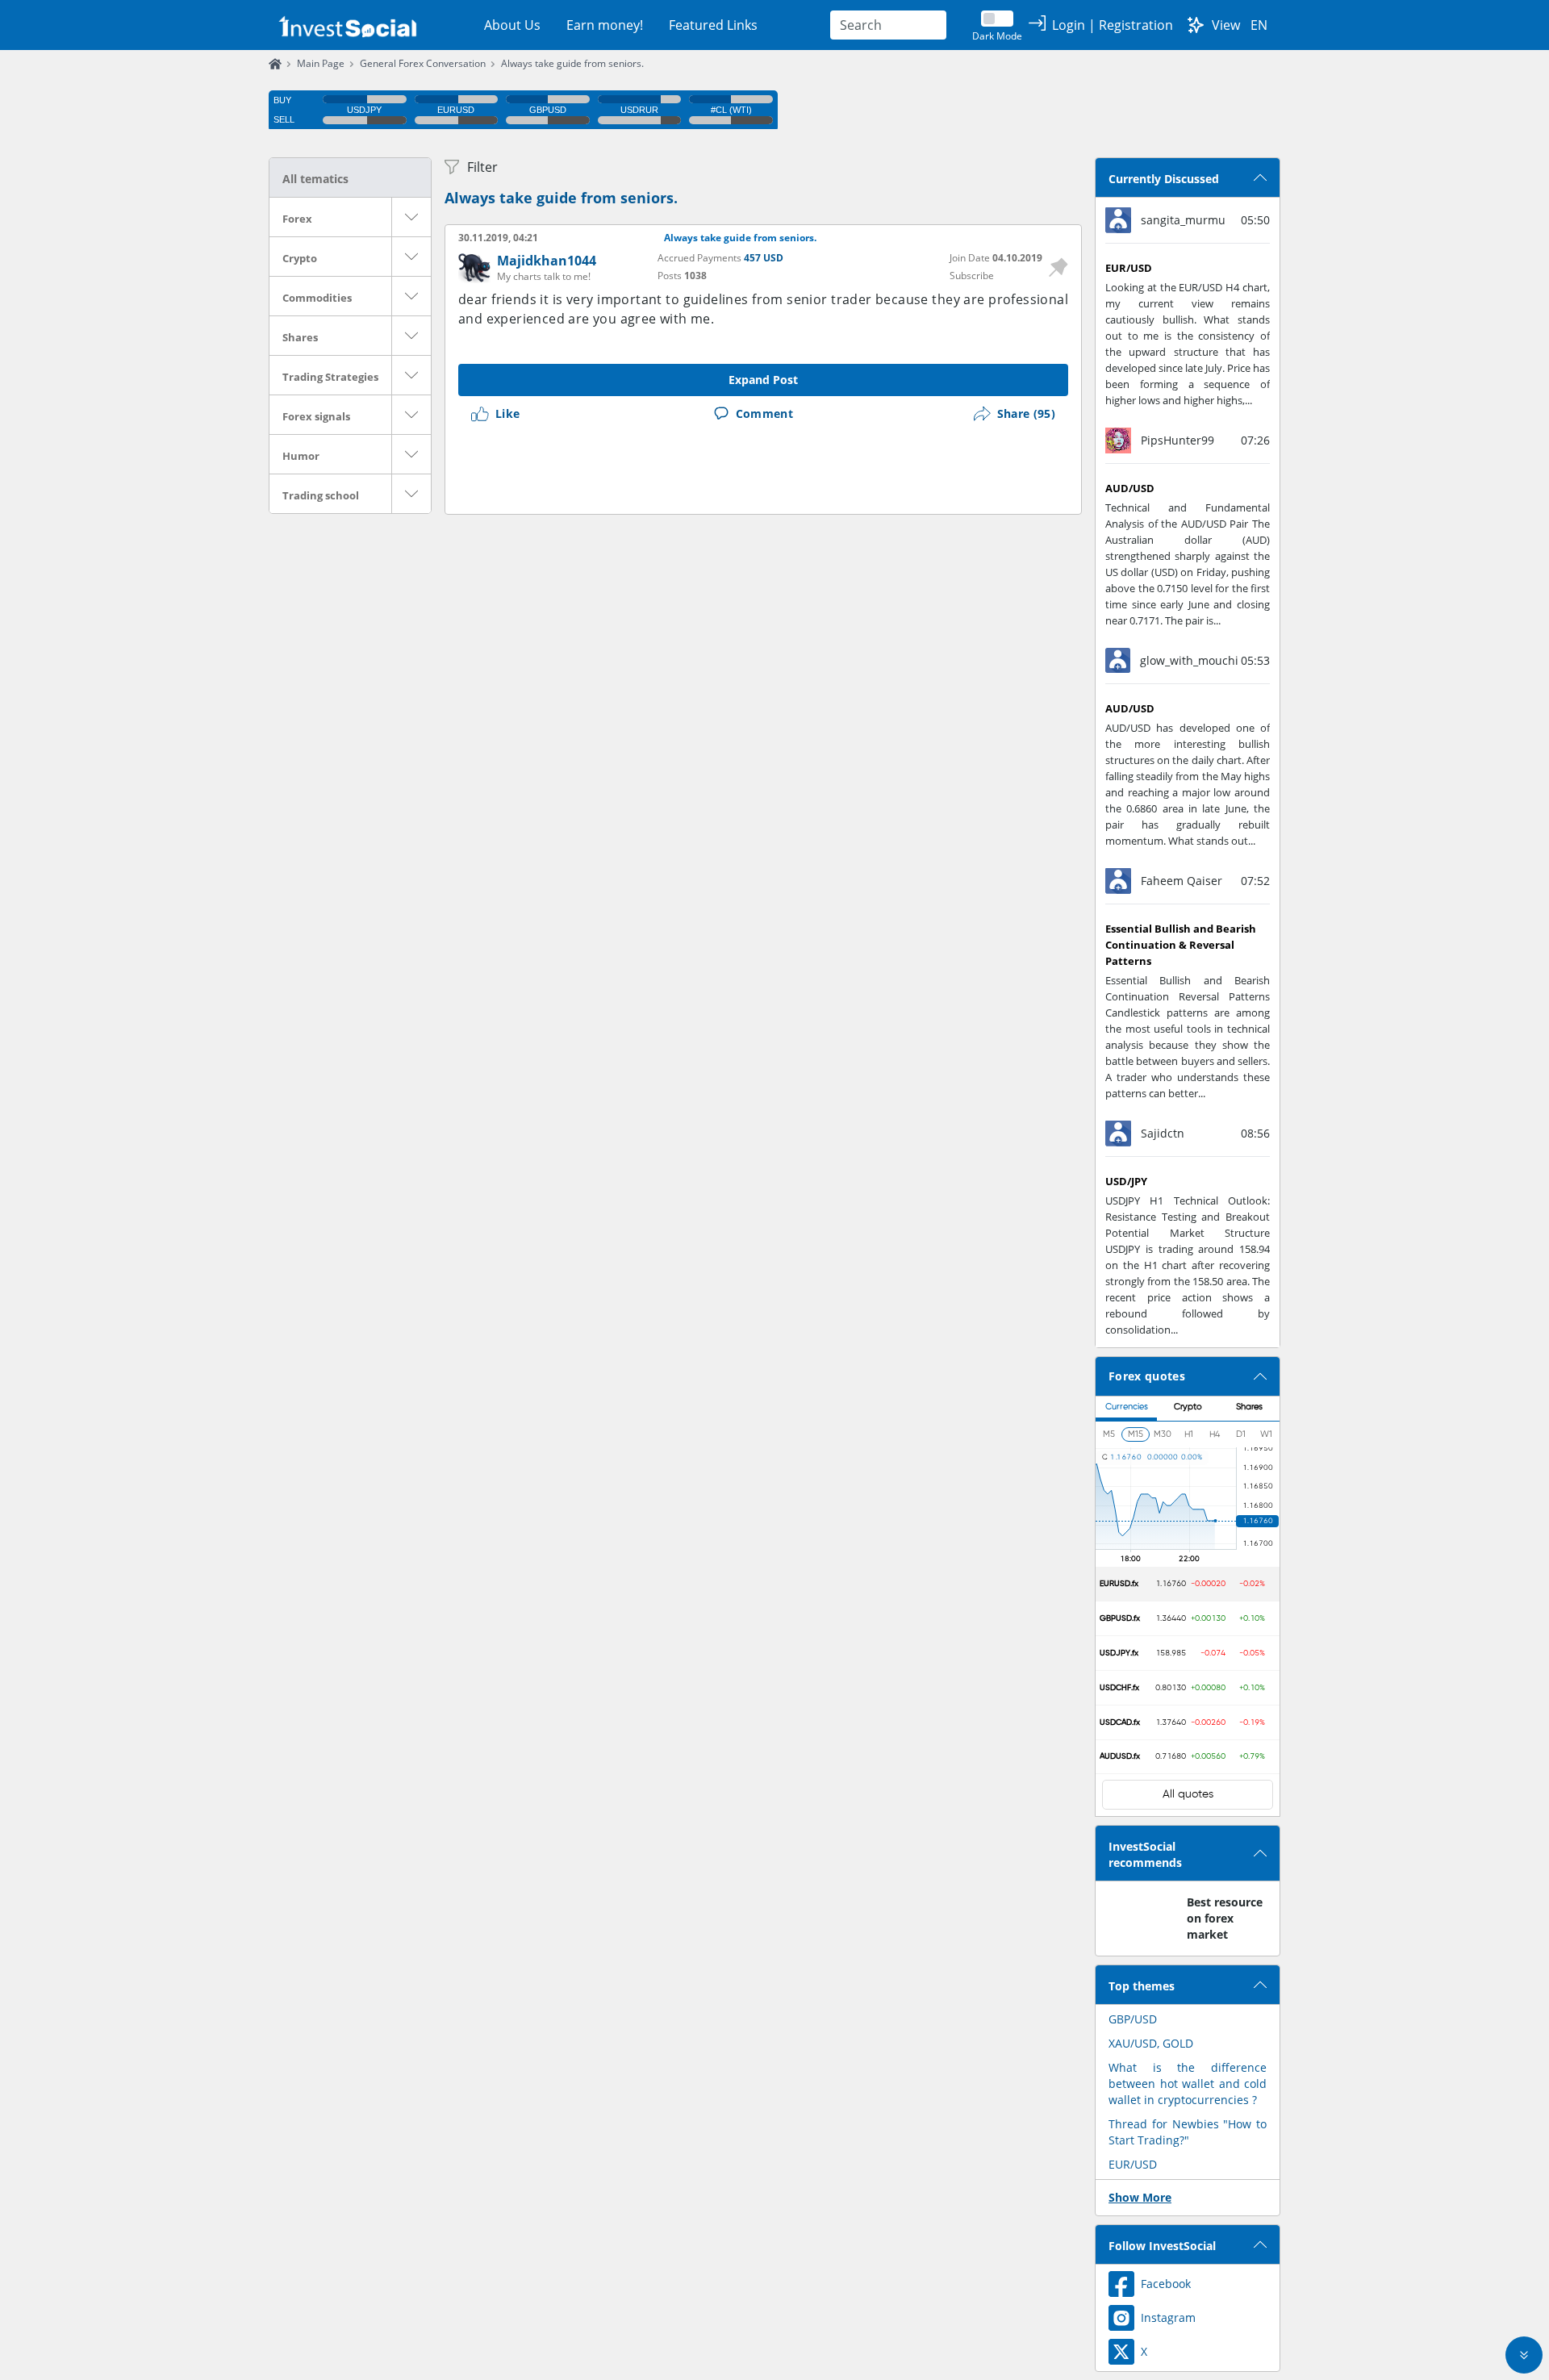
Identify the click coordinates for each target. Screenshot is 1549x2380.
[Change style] (1196, 25)
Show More (1140, 2197)
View (1226, 25)
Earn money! (605, 25)
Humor (301, 456)
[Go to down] (1524, 2355)
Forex (297, 219)
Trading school (321, 495)
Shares (300, 337)
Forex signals (316, 416)
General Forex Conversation (423, 63)
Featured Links (713, 25)
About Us (512, 25)
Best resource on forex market (1225, 1918)
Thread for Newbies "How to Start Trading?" (1188, 2132)
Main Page (321, 63)
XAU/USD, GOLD (1151, 2043)
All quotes (1188, 1794)
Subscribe (972, 276)
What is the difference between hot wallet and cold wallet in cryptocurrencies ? (1188, 2084)
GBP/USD (1133, 2019)
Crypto (300, 258)
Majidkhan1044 (547, 261)
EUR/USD (1133, 2164)
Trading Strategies (330, 377)
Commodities (317, 298)
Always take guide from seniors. (572, 63)
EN (1259, 25)
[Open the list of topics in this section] (411, 217)
